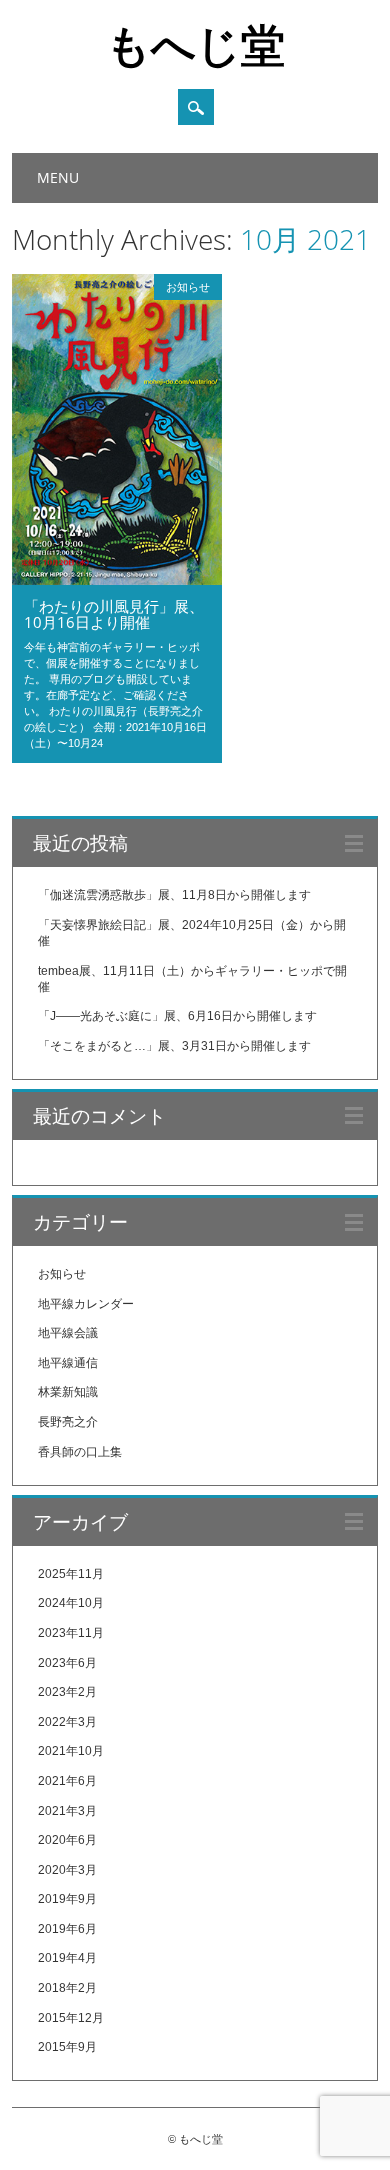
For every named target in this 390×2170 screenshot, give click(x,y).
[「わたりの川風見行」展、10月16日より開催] (117, 580)
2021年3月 (67, 1811)
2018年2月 (67, 1988)
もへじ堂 (195, 44)
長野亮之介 (68, 1422)
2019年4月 (67, 1958)
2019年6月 (67, 1929)
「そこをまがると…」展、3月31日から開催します (174, 1046)
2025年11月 (71, 1574)
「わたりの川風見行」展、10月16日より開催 (114, 614)
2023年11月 (71, 1633)
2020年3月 (67, 1870)
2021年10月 (71, 1751)
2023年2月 (67, 1692)
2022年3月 (67, 1722)
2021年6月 (67, 1781)
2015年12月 (71, 2018)
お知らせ (188, 286)
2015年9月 (67, 2047)
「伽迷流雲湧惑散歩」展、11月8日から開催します (174, 895)
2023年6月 (67, 1663)
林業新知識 (68, 1392)
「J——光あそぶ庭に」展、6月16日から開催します (177, 1016)
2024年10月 (71, 1603)
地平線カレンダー (86, 1304)
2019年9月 (67, 1899)
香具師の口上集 (80, 1452)
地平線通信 (68, 1363)
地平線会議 (68, 1333)
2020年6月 (67, 1840)
